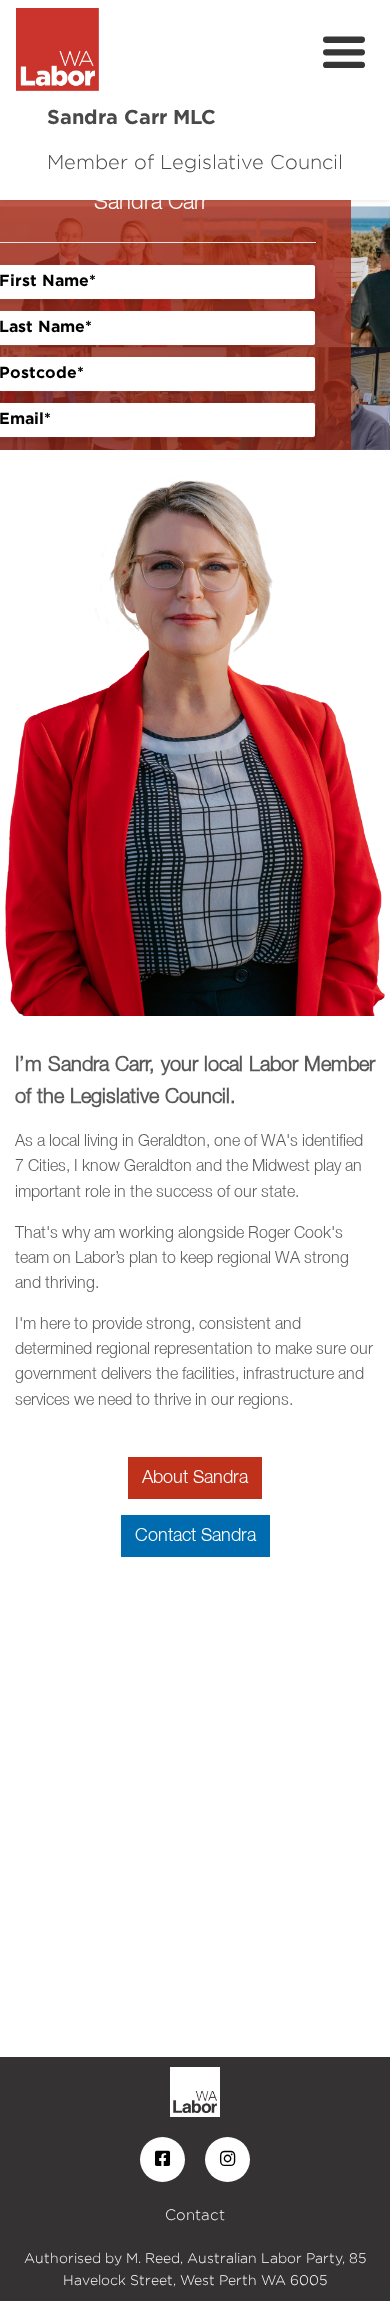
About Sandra (195, 1478)
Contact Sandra (195, 1536)
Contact (195, 2214)
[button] (29, 325)
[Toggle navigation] (344, 53)
